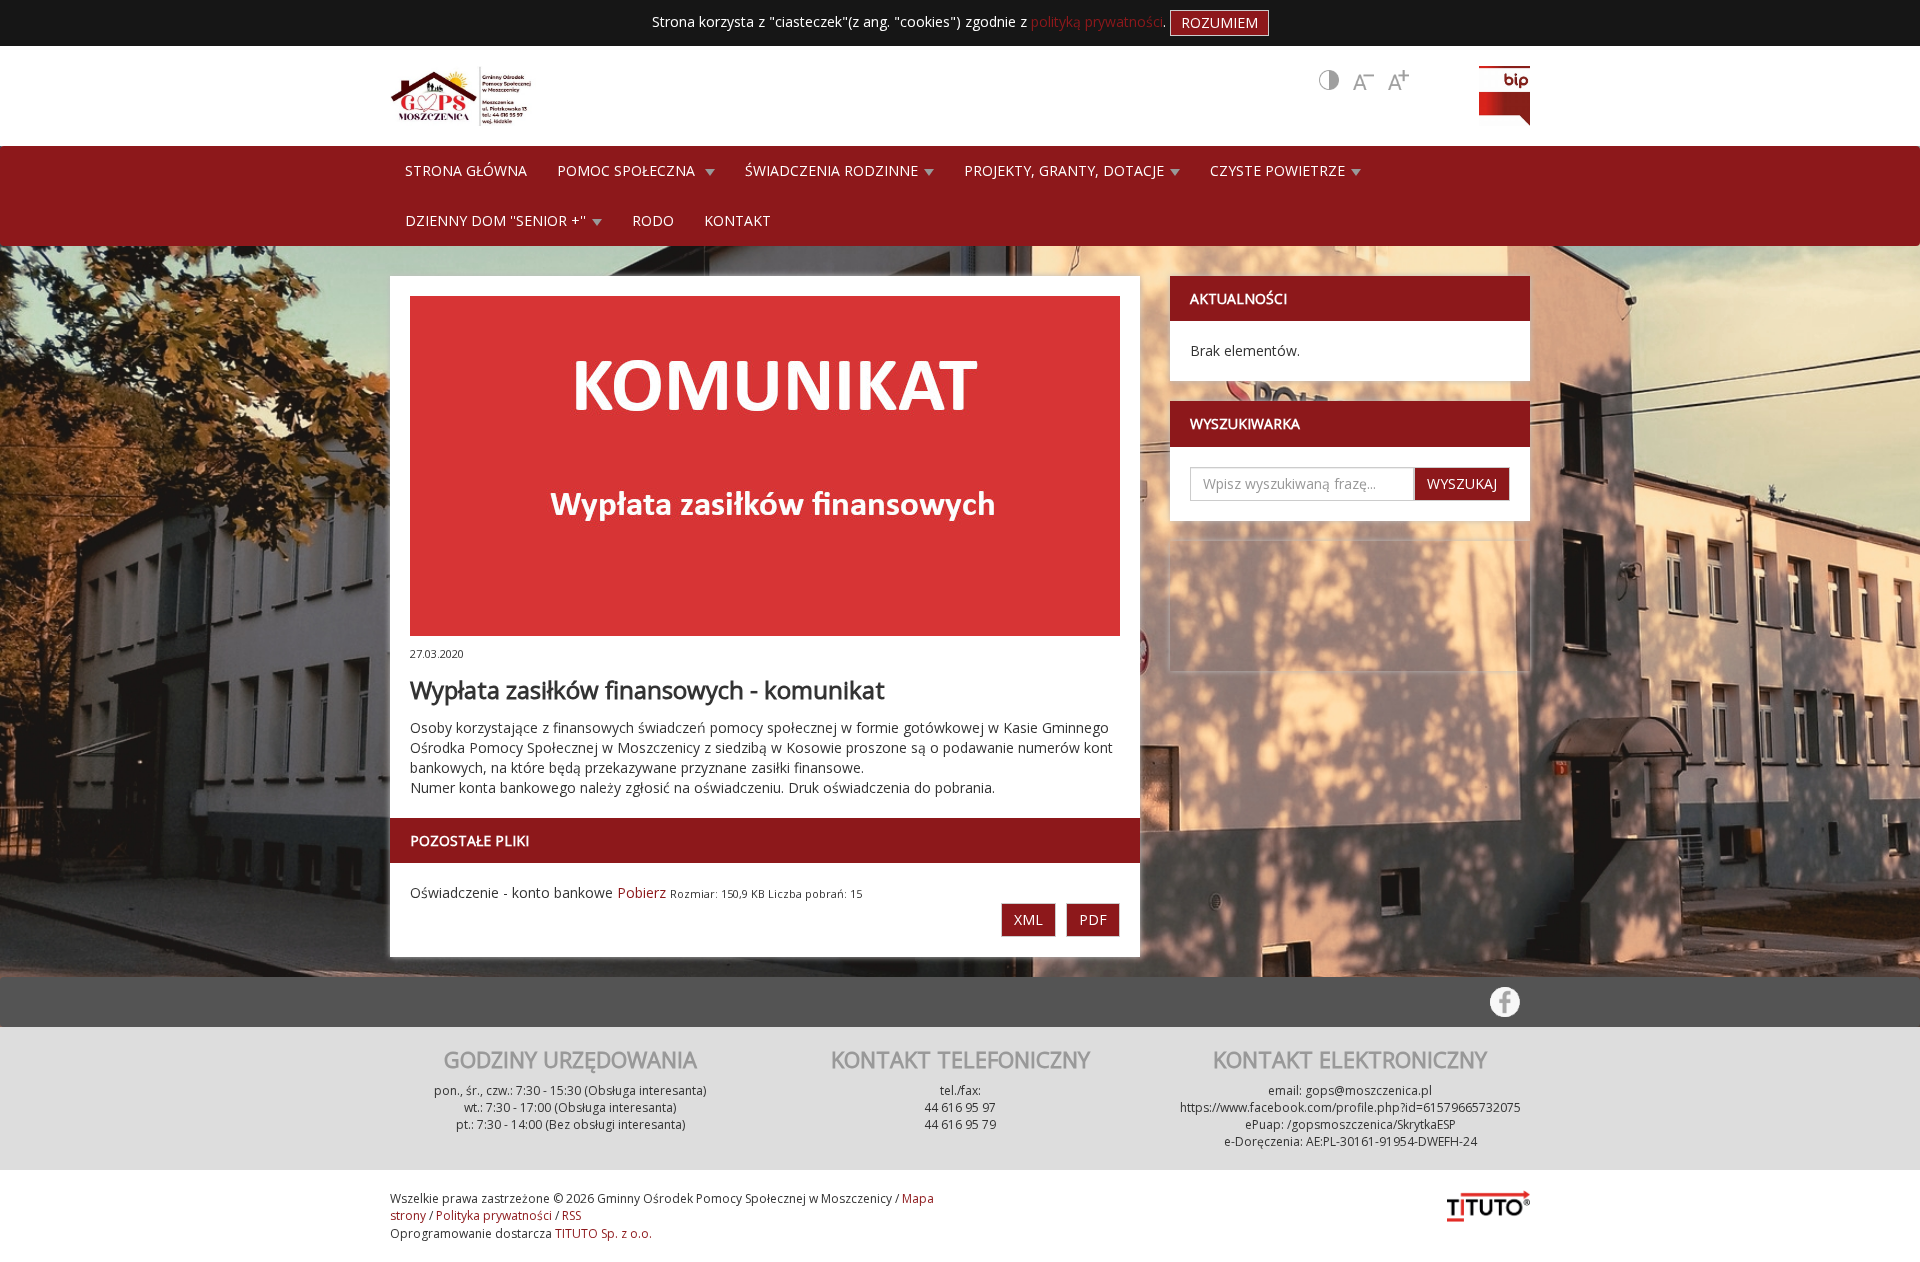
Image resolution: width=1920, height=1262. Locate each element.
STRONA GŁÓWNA (466, 170)
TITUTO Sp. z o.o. (602, 1233)
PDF (1093, 919)
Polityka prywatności (494, 1215)
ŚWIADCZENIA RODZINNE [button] (833, 170)
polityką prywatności (1097, 21)
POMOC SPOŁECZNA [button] (630, 170)
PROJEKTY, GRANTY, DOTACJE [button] (1066, 170)
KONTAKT (737, 220)
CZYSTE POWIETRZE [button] (1279, 170)
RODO (653, 220)
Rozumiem (1219, 22)
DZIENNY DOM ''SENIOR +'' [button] (497, 220)
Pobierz (641, 892)
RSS (571, 1215)
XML (1028, 919)
